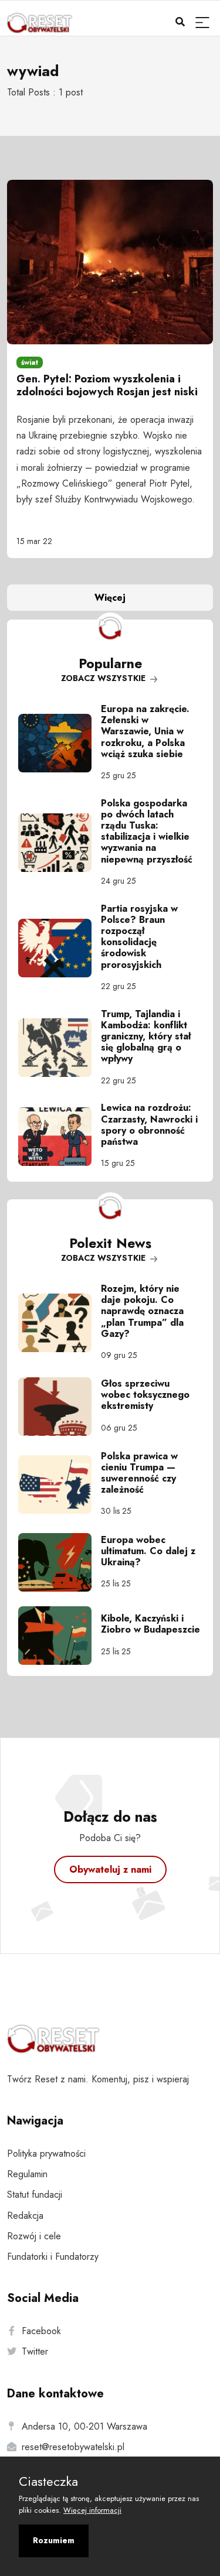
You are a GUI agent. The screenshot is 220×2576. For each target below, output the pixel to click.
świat (30, 362)
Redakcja (25, 2216)
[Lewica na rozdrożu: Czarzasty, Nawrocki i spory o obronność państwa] (60, 1137)
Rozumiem (54, 2540)
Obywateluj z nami (110, 1869)
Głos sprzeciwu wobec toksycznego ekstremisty (145, 1395)
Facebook (41, 2331)
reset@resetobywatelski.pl (73, 2447)
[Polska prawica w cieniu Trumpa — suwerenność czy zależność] (60, 1484)
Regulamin (27, 2174)
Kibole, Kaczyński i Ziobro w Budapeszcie (150, 1624)
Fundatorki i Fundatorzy (53, 2257)
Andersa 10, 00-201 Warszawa (84, 2426)
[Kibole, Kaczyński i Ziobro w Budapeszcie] (60, 1636)
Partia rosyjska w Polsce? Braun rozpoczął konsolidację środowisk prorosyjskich (139, 937)
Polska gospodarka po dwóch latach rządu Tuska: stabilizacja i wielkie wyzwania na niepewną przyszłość (147, 831)
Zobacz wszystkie (104, 678)
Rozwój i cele (34, 2236)
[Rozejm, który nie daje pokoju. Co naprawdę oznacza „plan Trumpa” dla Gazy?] (60, 1323)
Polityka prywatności (46, 2153)
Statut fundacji (35, 2194)
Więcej (110, 598)
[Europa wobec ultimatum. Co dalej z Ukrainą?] (60, 1562)
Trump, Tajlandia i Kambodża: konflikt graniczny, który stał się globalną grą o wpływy (146, 1036)
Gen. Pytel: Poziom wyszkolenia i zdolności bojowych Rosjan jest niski (107, 385)
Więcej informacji (92, 2510)
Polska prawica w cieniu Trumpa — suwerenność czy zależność (139, 1473)
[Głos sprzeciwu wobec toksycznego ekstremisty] (60, 1407)
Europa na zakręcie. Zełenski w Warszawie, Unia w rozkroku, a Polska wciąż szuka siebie (145, 731)
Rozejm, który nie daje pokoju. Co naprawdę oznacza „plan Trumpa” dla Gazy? (142, 1311)
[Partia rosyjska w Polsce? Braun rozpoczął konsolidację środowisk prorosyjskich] (60, 948)
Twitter (35, 2351)
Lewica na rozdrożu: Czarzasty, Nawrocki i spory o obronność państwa (149, 1125)
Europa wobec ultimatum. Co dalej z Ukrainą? (148, 1551)
